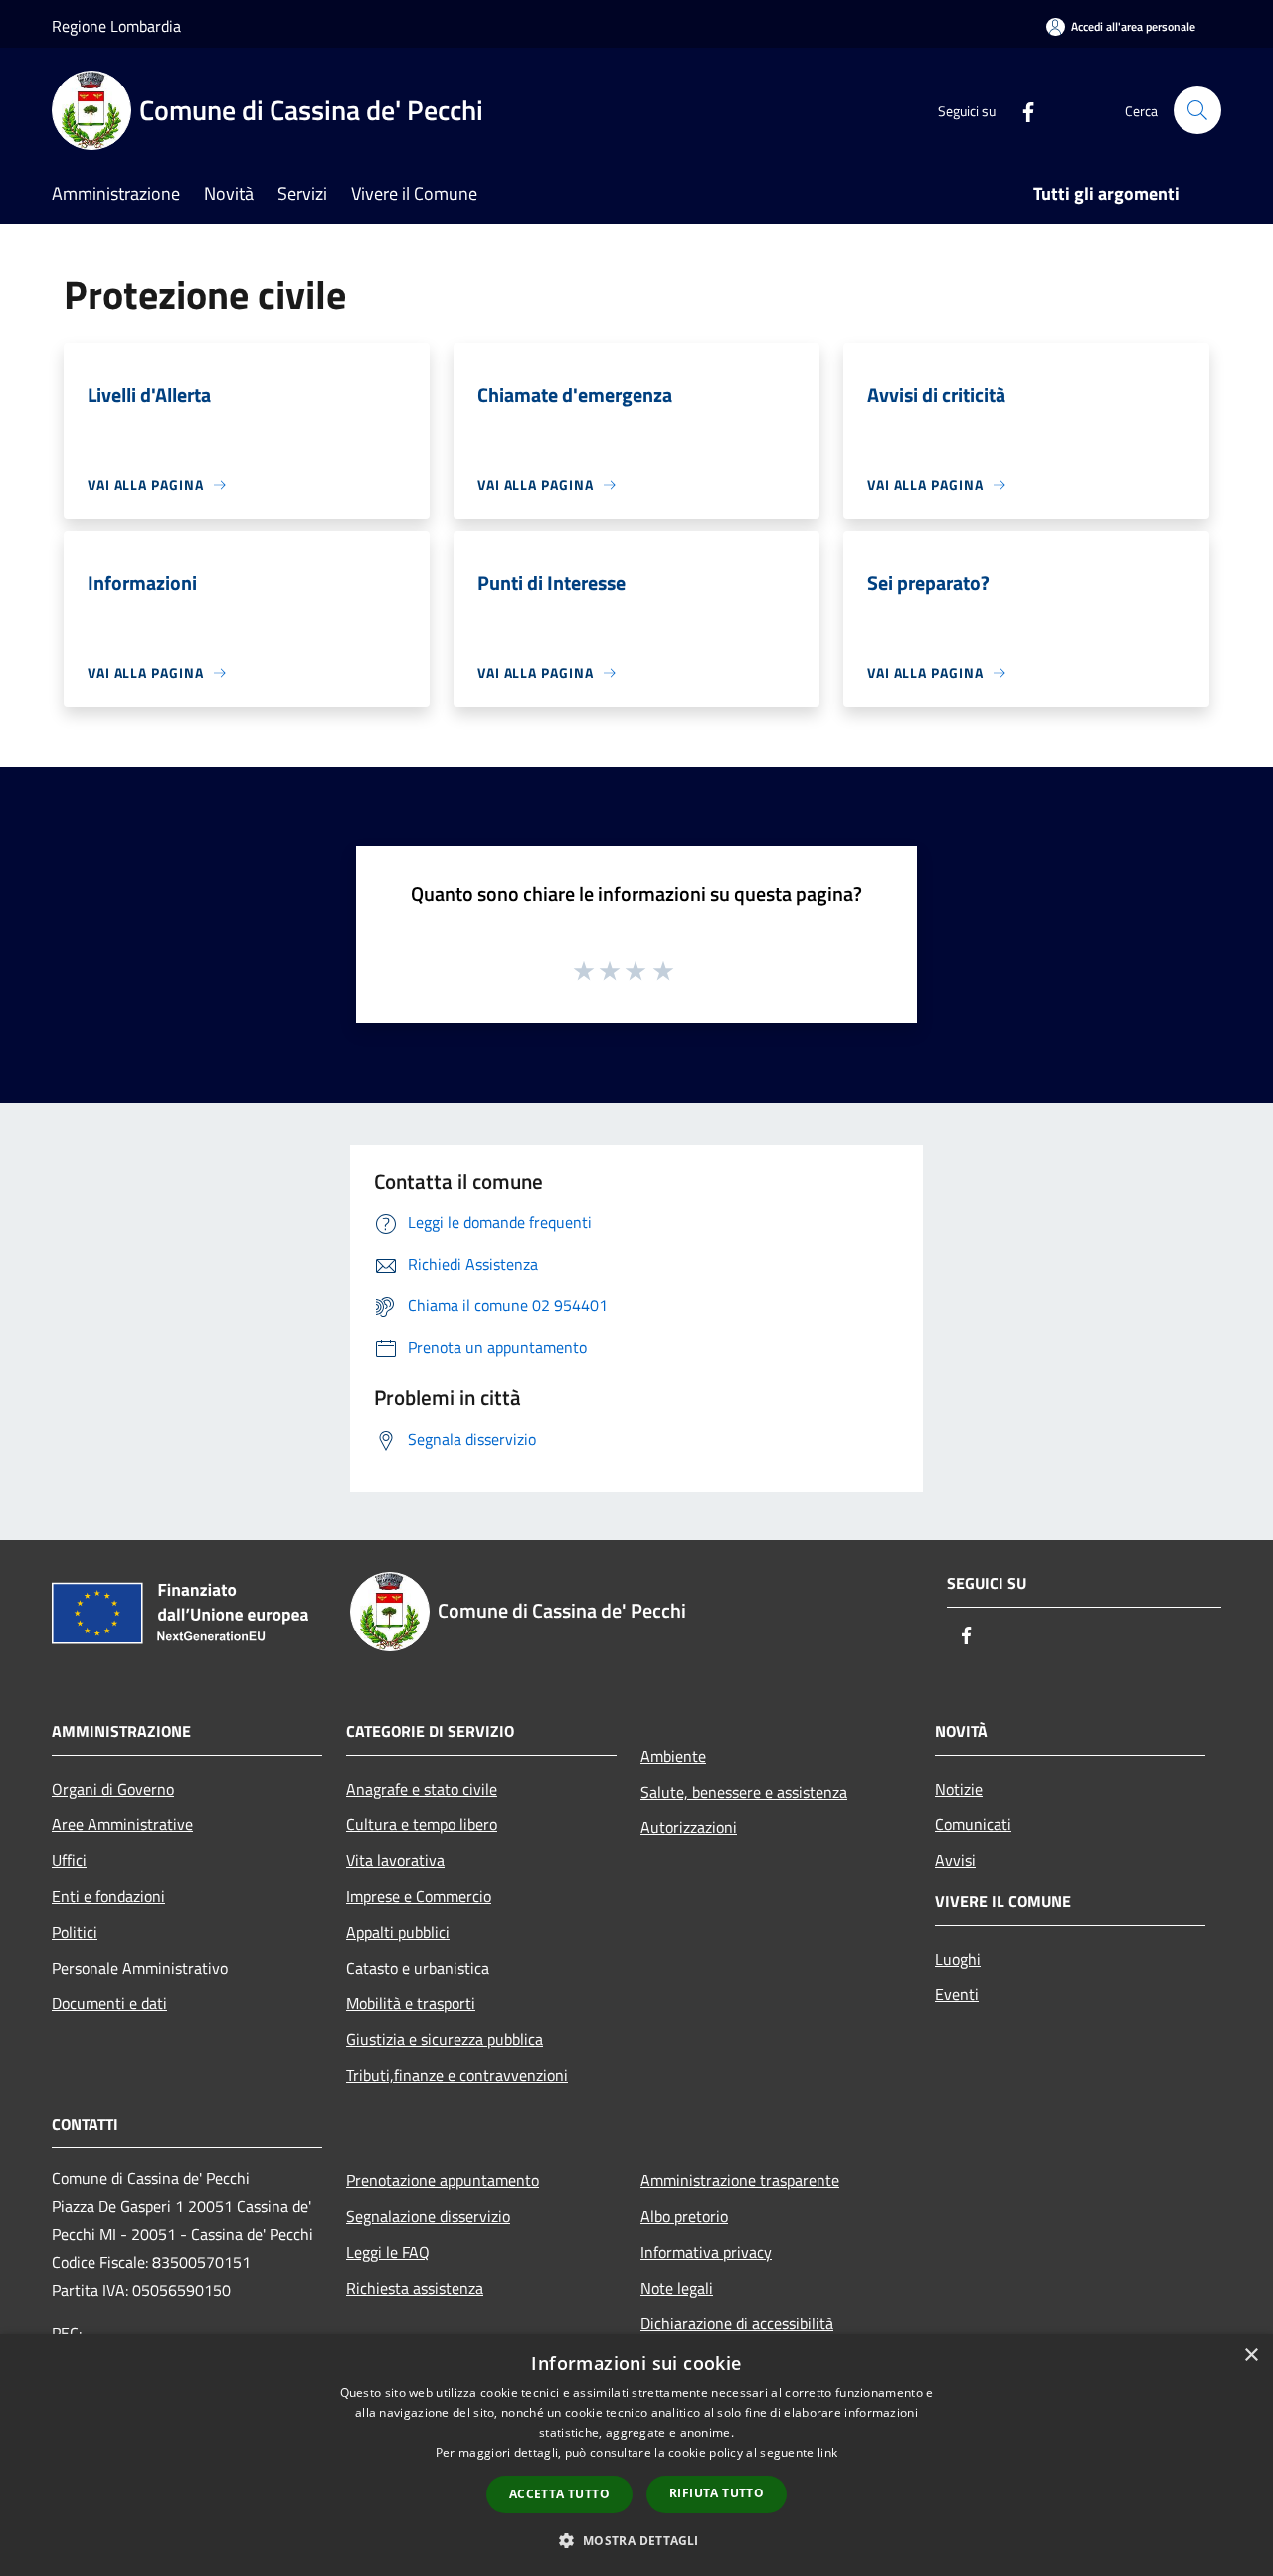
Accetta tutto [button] (559, 2494)
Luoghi (958, 1959)
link (827, 2452)
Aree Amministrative (122, 1824)
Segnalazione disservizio (428, 2216)
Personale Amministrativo (140, 1968)
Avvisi (955, 1860)
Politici (75, 1932)
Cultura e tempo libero (422, 1824)
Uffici (69, 1860)
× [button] (1251, 2356)
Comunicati (973, 1824)
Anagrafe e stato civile (422, 1789)
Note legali (677, 2288)
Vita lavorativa (395, 1860)
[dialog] (636, 2455)
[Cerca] (1197, 110)
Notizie (959, 1789)
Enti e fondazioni (108, 1896)
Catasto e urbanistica (418, 1968)
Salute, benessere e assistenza (744, 1792)
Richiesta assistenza (415, 2288)
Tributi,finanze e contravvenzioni (457, 2075)
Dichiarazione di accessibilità (737, 2323)
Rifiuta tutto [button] (717, 2493)
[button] (636, 2540)
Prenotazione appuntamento (443, 2180)
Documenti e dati (109, 2003)
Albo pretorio (684, 2216)
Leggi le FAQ (388, 2252)
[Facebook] (1020, 110)
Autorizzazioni (689, 1827)
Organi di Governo (113, 1789)
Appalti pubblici (398, 1932)
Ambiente (673, 1756)
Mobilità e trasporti (411, 2003)
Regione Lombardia (116, 26)
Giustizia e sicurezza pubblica (445, 2039)
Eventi (957, 1994)
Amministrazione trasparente (740, 2180)
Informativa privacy (706, 2252)
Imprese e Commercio (419, 1896)
